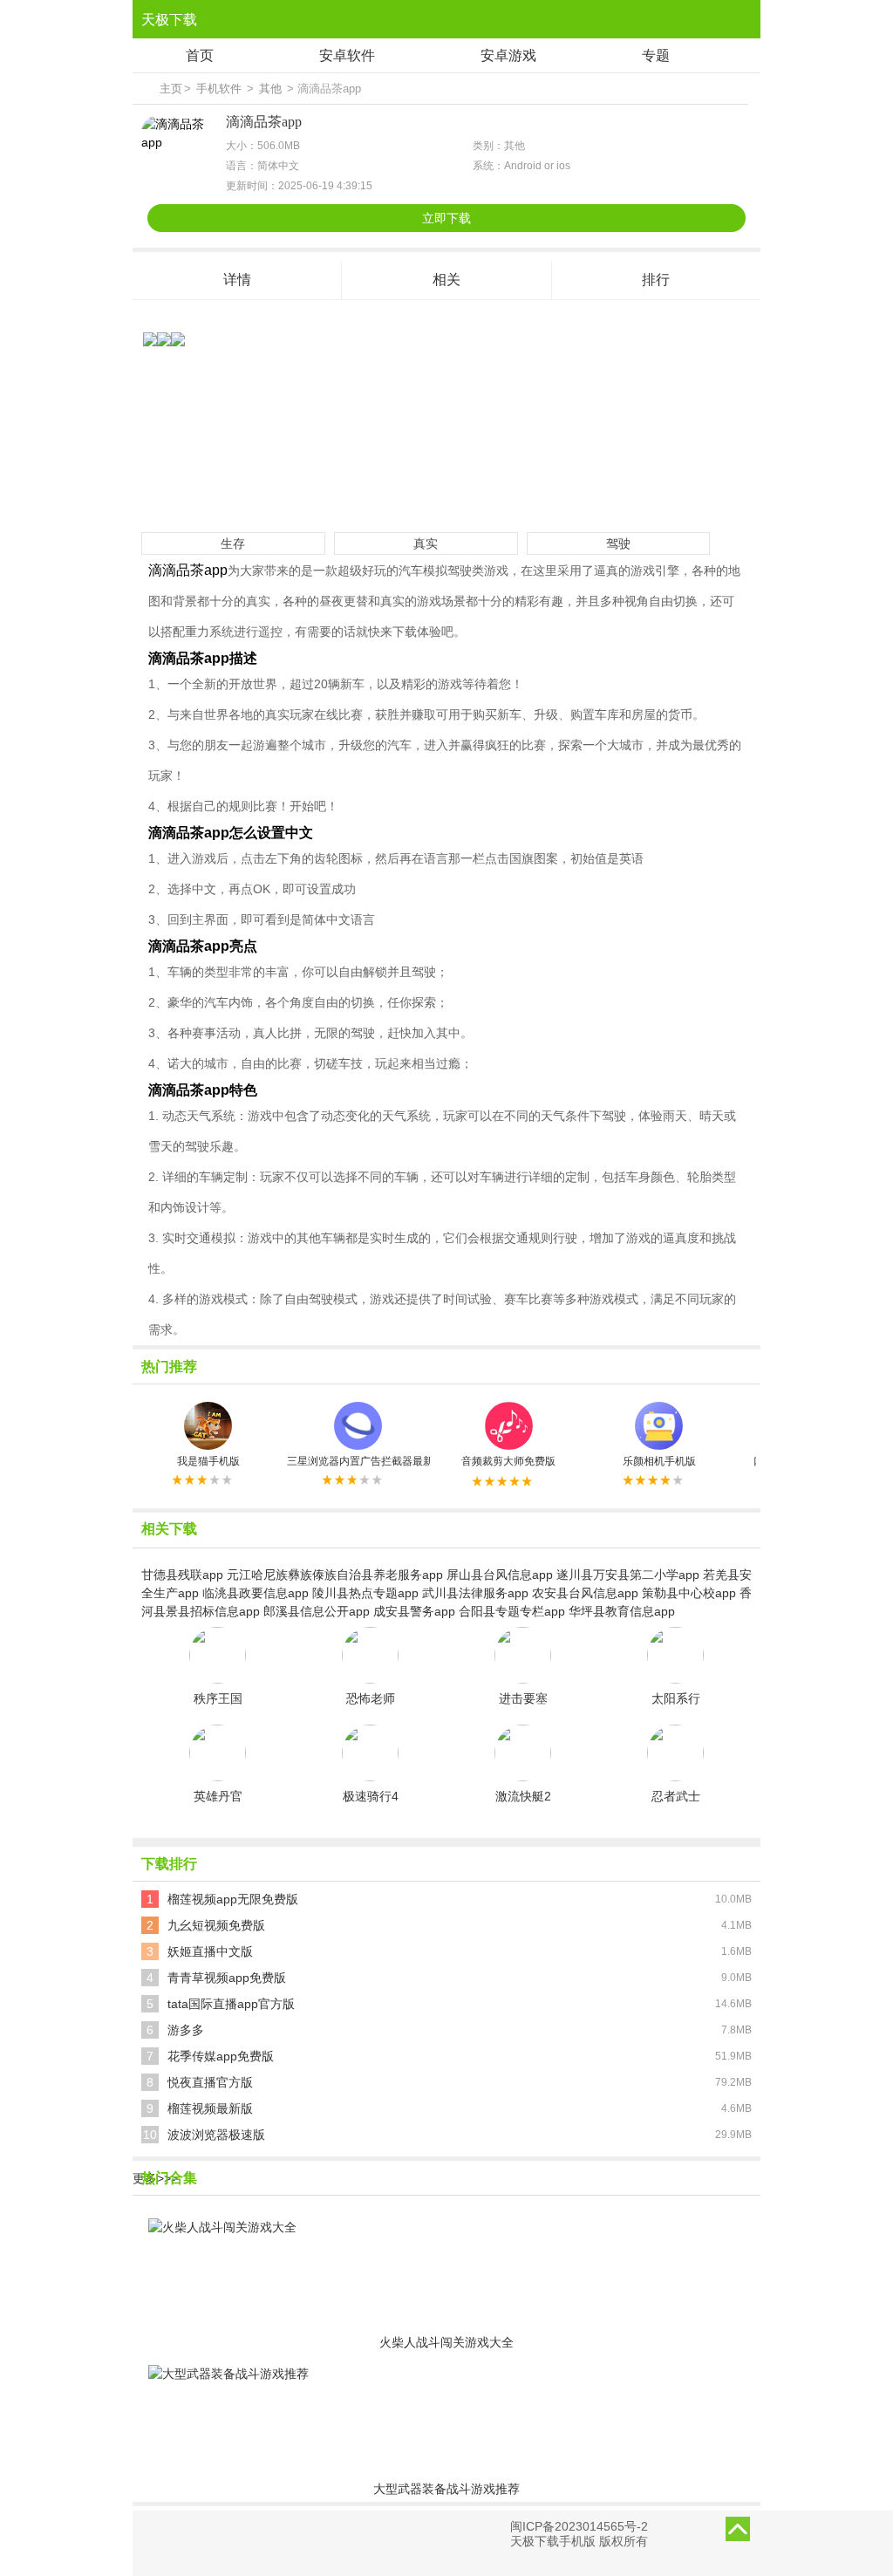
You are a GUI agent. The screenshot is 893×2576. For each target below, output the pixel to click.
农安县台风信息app (585, 1593)
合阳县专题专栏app (512, 1611)
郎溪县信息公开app (317, 1611)
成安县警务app (414, 1611)
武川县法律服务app (475, 1593)
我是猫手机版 (208, 1461)
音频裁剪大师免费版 (508, 1461)
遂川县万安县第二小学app (628, 1575)
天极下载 (169, 20)
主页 (171, 89)
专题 (656, 55)
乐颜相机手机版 (659, 1461)
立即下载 (446, 218)
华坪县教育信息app (622, 1611)
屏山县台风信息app (500, 1575)
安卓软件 (347, 55)
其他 (270, 89)
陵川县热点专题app (365, 1593)
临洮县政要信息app (256, 1593)
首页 (200, 55)
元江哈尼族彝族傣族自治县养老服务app (335, 1575)
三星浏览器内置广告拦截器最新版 (358, 1461)
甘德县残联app (182, 1575)
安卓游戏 (508, 55)
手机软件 (219, 89)
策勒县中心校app (689, 1593)
